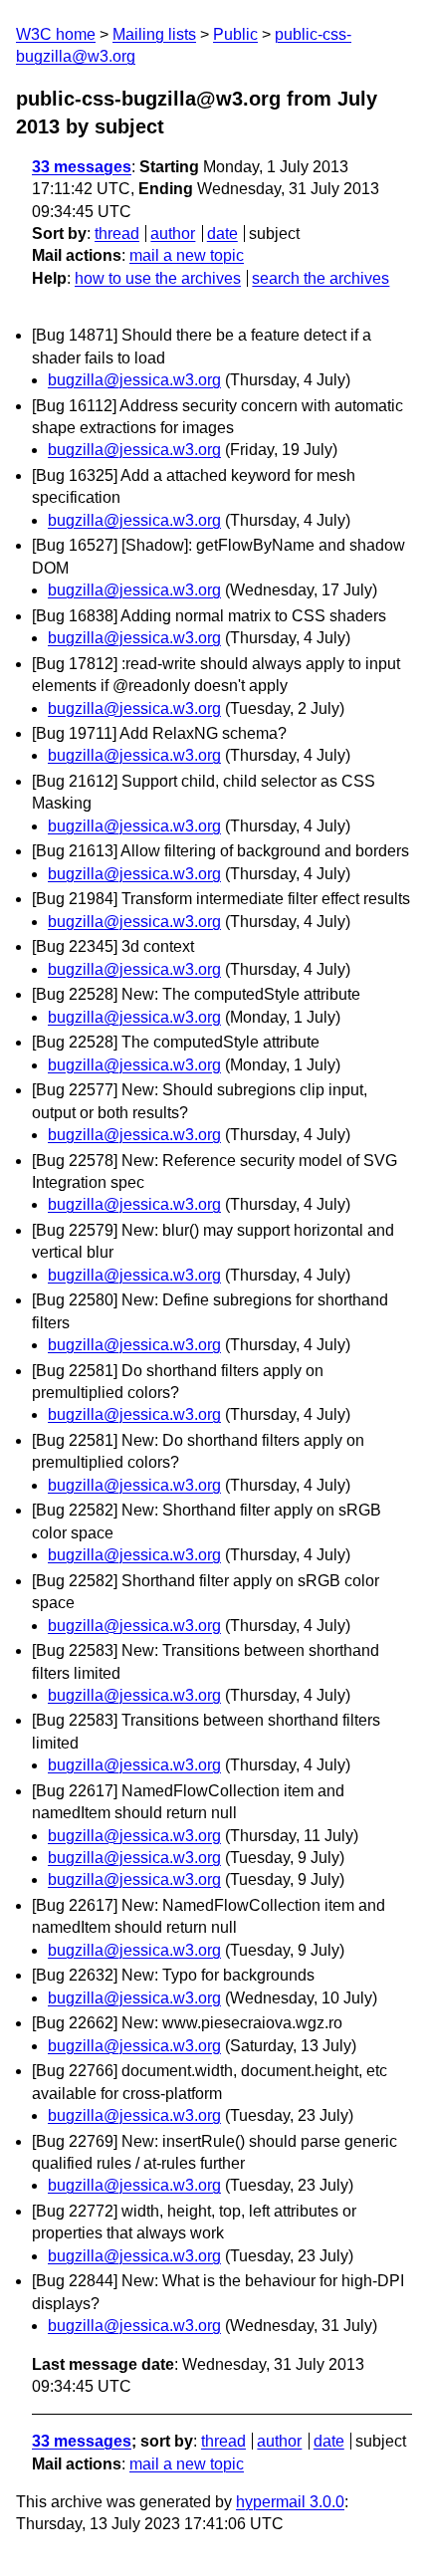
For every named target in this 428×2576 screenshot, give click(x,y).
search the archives (321, 278)
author (173, 234)
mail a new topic (187, 255)
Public (235, 34)
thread (117, 234)
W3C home (56, 34)
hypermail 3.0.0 (290, 2502)
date (222, 234)
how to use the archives (158, 278)
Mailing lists (154, 34)
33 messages (82, 167)
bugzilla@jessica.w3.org (134, 380)
